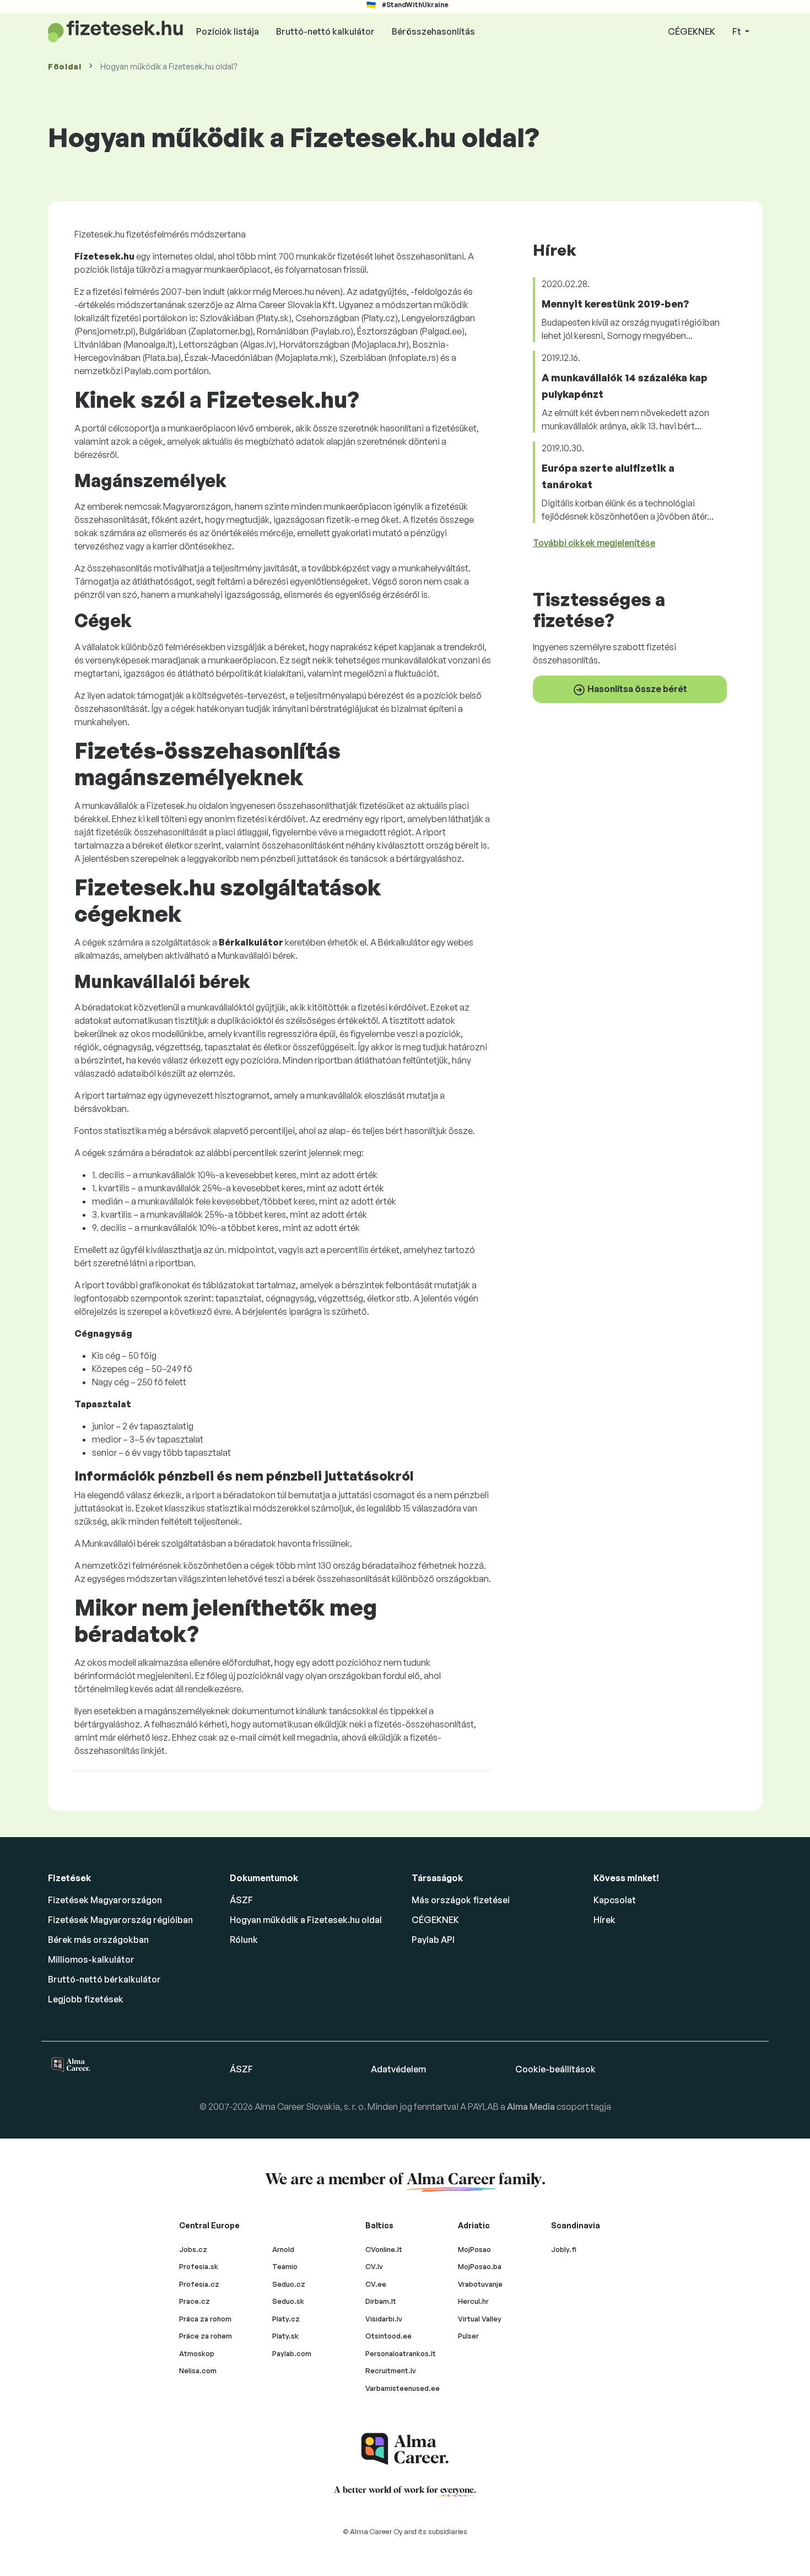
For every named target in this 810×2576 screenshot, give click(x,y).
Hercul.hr (473, 2301)
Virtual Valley (480, 2319)
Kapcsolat (615, 1900)
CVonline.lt (384, 2249)
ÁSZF (241, 1900)
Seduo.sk (288, 2301)
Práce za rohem (206, 2336)
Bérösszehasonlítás (433, 31)
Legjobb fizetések (86, 1999)
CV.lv (374, 2266)
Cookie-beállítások (555, 2069)
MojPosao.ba (480, 2266)
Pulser (468, 2336)
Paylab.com (292, 2353)
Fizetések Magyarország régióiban (120, 1920)
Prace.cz (195, 2301)
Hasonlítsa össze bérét (636, 688)
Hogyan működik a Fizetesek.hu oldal (306, 1920)
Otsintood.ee (388, 2336)
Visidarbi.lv (384, 2319)
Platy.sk (285, 2336)
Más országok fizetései (461, 1900)
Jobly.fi (564, 2249)
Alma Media (532, 2107)
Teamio (285, 2266)
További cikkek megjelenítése (594, 543)
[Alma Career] (405, 2449)
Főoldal (65, 66)
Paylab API (433, 1940)
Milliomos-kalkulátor (91, 1959)
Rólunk (244, 1940)
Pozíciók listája (228, 31)
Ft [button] (738, 31)
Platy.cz (286, 2319)
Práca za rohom (205, 2319)
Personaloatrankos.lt (401, 2353)
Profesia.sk (199, 2266)
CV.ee (376, 2284)
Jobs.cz (193, 2249)
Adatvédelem (398, 2069)
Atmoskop (197, 2353)
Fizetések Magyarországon (105, 1900)
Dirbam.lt (381, 2301)
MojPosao (474, 2249)
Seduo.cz (289, 2284)
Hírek (604, 1920)
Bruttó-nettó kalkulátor (325, 31)
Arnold (283, 2249)
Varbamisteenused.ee (403, 2388)
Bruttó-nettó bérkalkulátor (104, 1979)
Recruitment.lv (391, 2370)
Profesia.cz (199, 2284)
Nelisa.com (198, 2370)
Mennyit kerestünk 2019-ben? (615, 304)
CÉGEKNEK (692, 31)
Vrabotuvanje (480, 2284)
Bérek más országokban (98, 1940)
